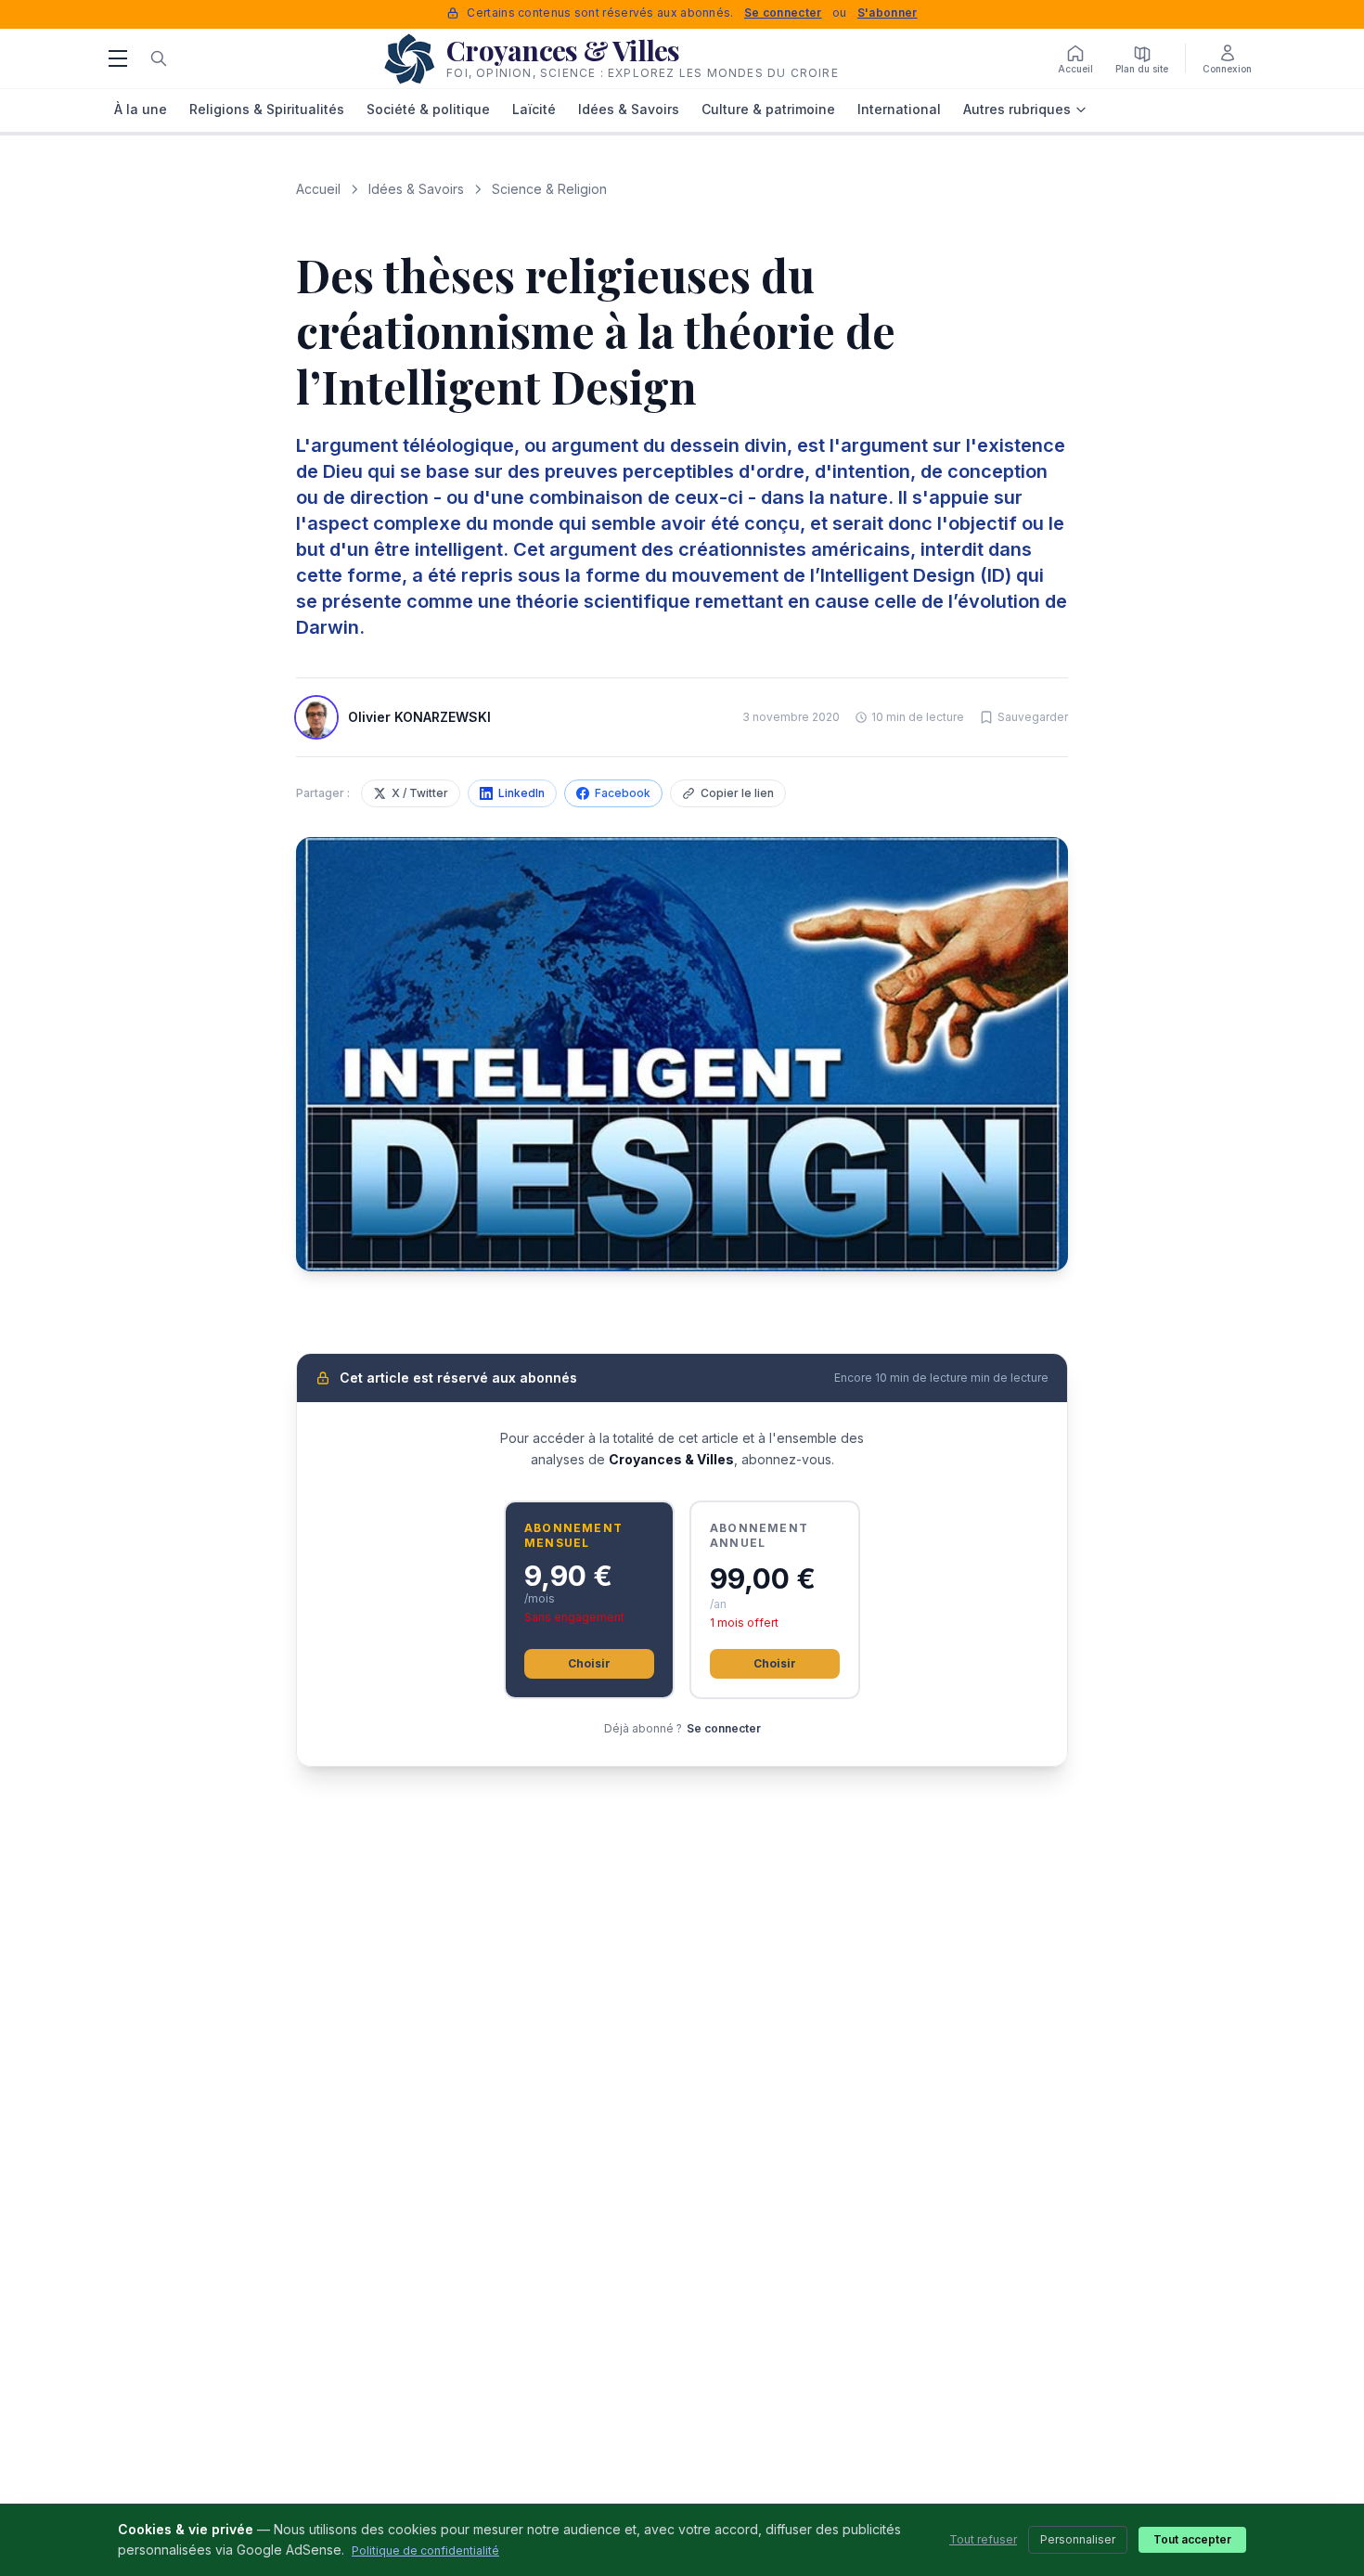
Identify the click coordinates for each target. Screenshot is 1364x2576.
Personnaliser (1078, 2539)
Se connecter (783, 13)
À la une (141, 109)
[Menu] (118, 58)
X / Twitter (420, 793)
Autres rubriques (1017, 109)
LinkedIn (521, 793)
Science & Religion (549, 189)
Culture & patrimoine (768, 109)
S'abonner (888, 13)
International (899, 109)
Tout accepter (1192, 2539)
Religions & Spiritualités (267, 109)
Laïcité (534, 109)
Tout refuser (983, 2539)
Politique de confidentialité (425, 2550)
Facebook (623, 793)
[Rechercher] (159, 58)
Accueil (318, 189)
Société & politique (428, 109)
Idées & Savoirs (629, 109)
